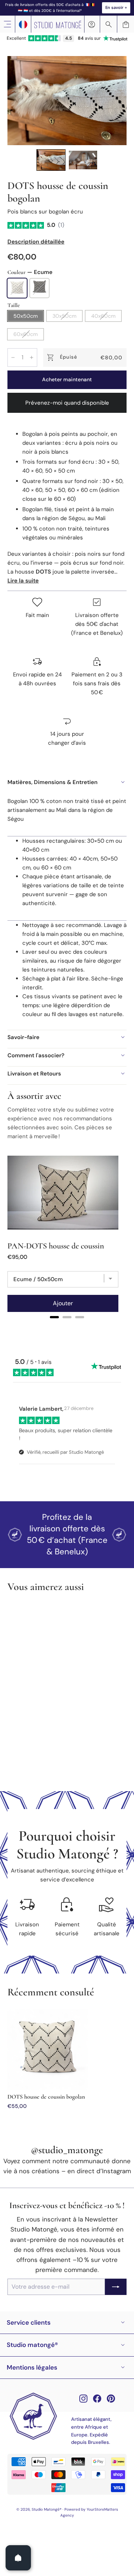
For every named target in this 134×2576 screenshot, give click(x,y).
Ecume (17, 288)
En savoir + (116, 7)
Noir (39, 288)
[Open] (18, 2558)
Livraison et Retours (34, 1074)
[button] (51, 160)
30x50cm (64, 316)
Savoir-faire (23, 1037)
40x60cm (103, 316)
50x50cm (25, 316)
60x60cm (25, 334)
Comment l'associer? (36, 1055)
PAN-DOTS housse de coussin (56, 1246)
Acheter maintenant (67, 379)
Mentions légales (32, 2367)
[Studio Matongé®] (58, 24)
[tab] (54, 1317)
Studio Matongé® (32, 2345)
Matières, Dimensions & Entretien (52, 782)
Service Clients (29, 2322)
